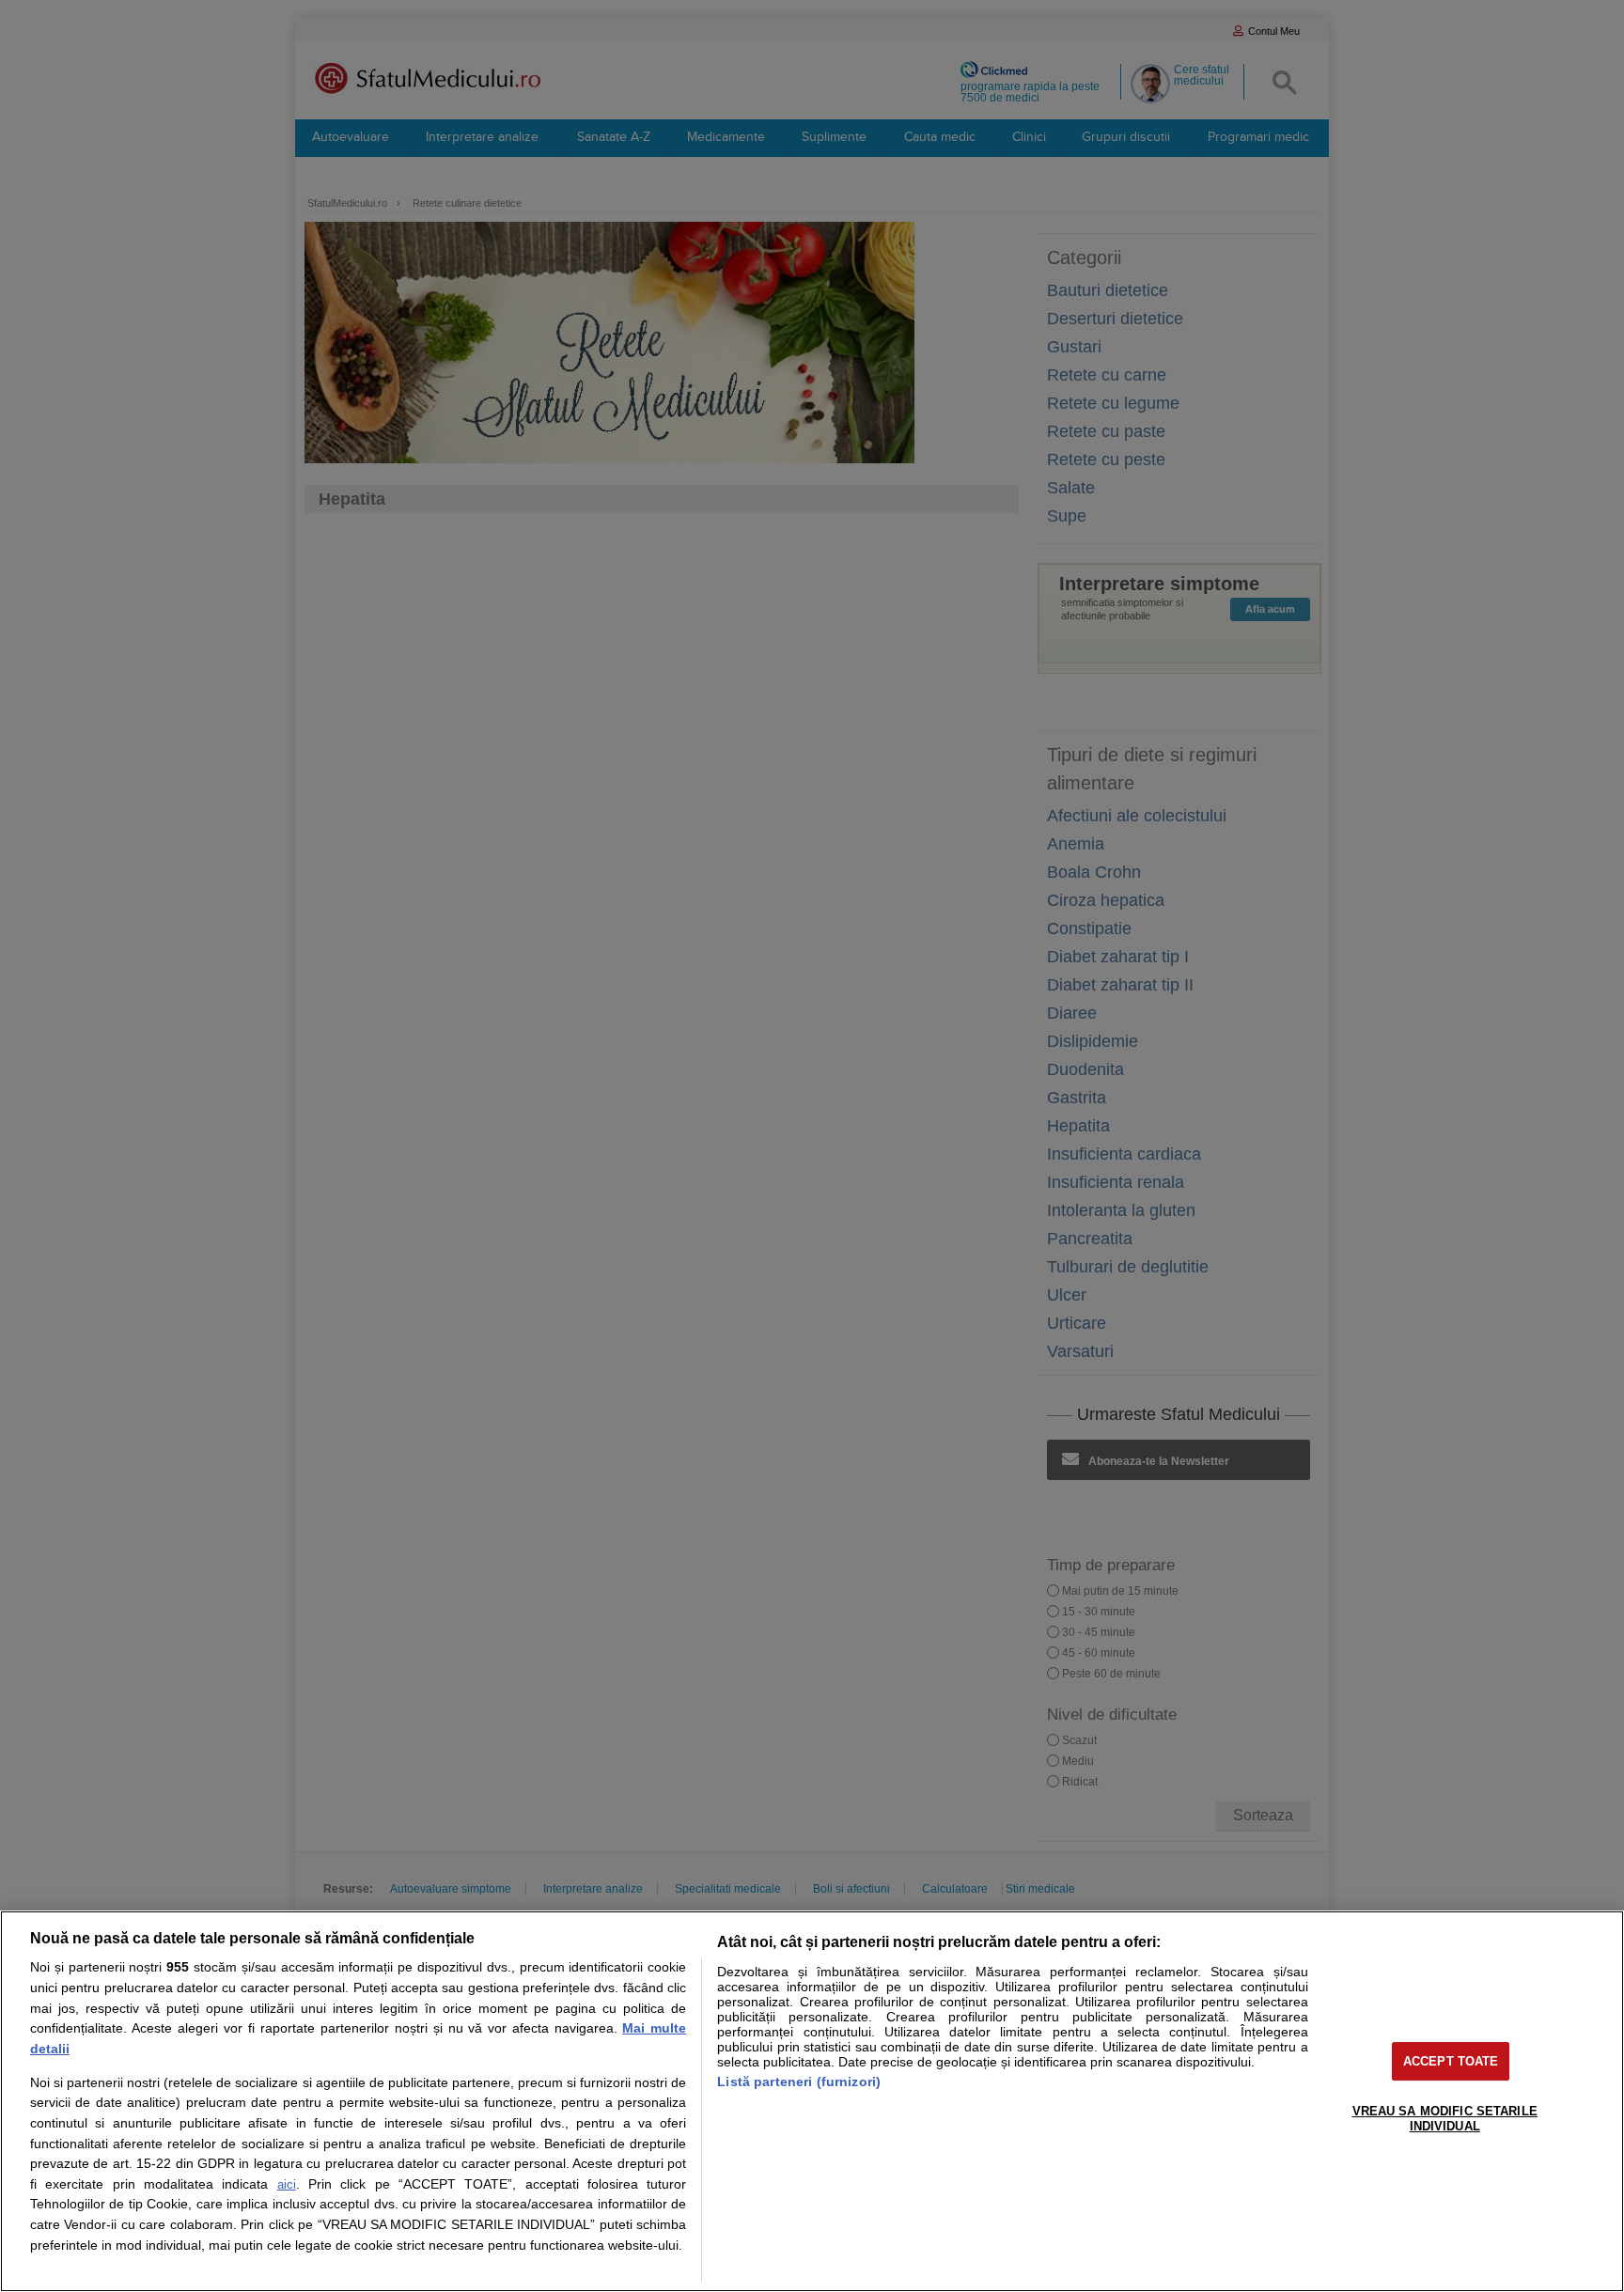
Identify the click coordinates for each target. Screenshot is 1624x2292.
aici (287, 2184)
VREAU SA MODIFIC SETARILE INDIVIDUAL (1445, 2119)
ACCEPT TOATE (1451, 2061)
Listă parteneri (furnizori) (799, 2082)
